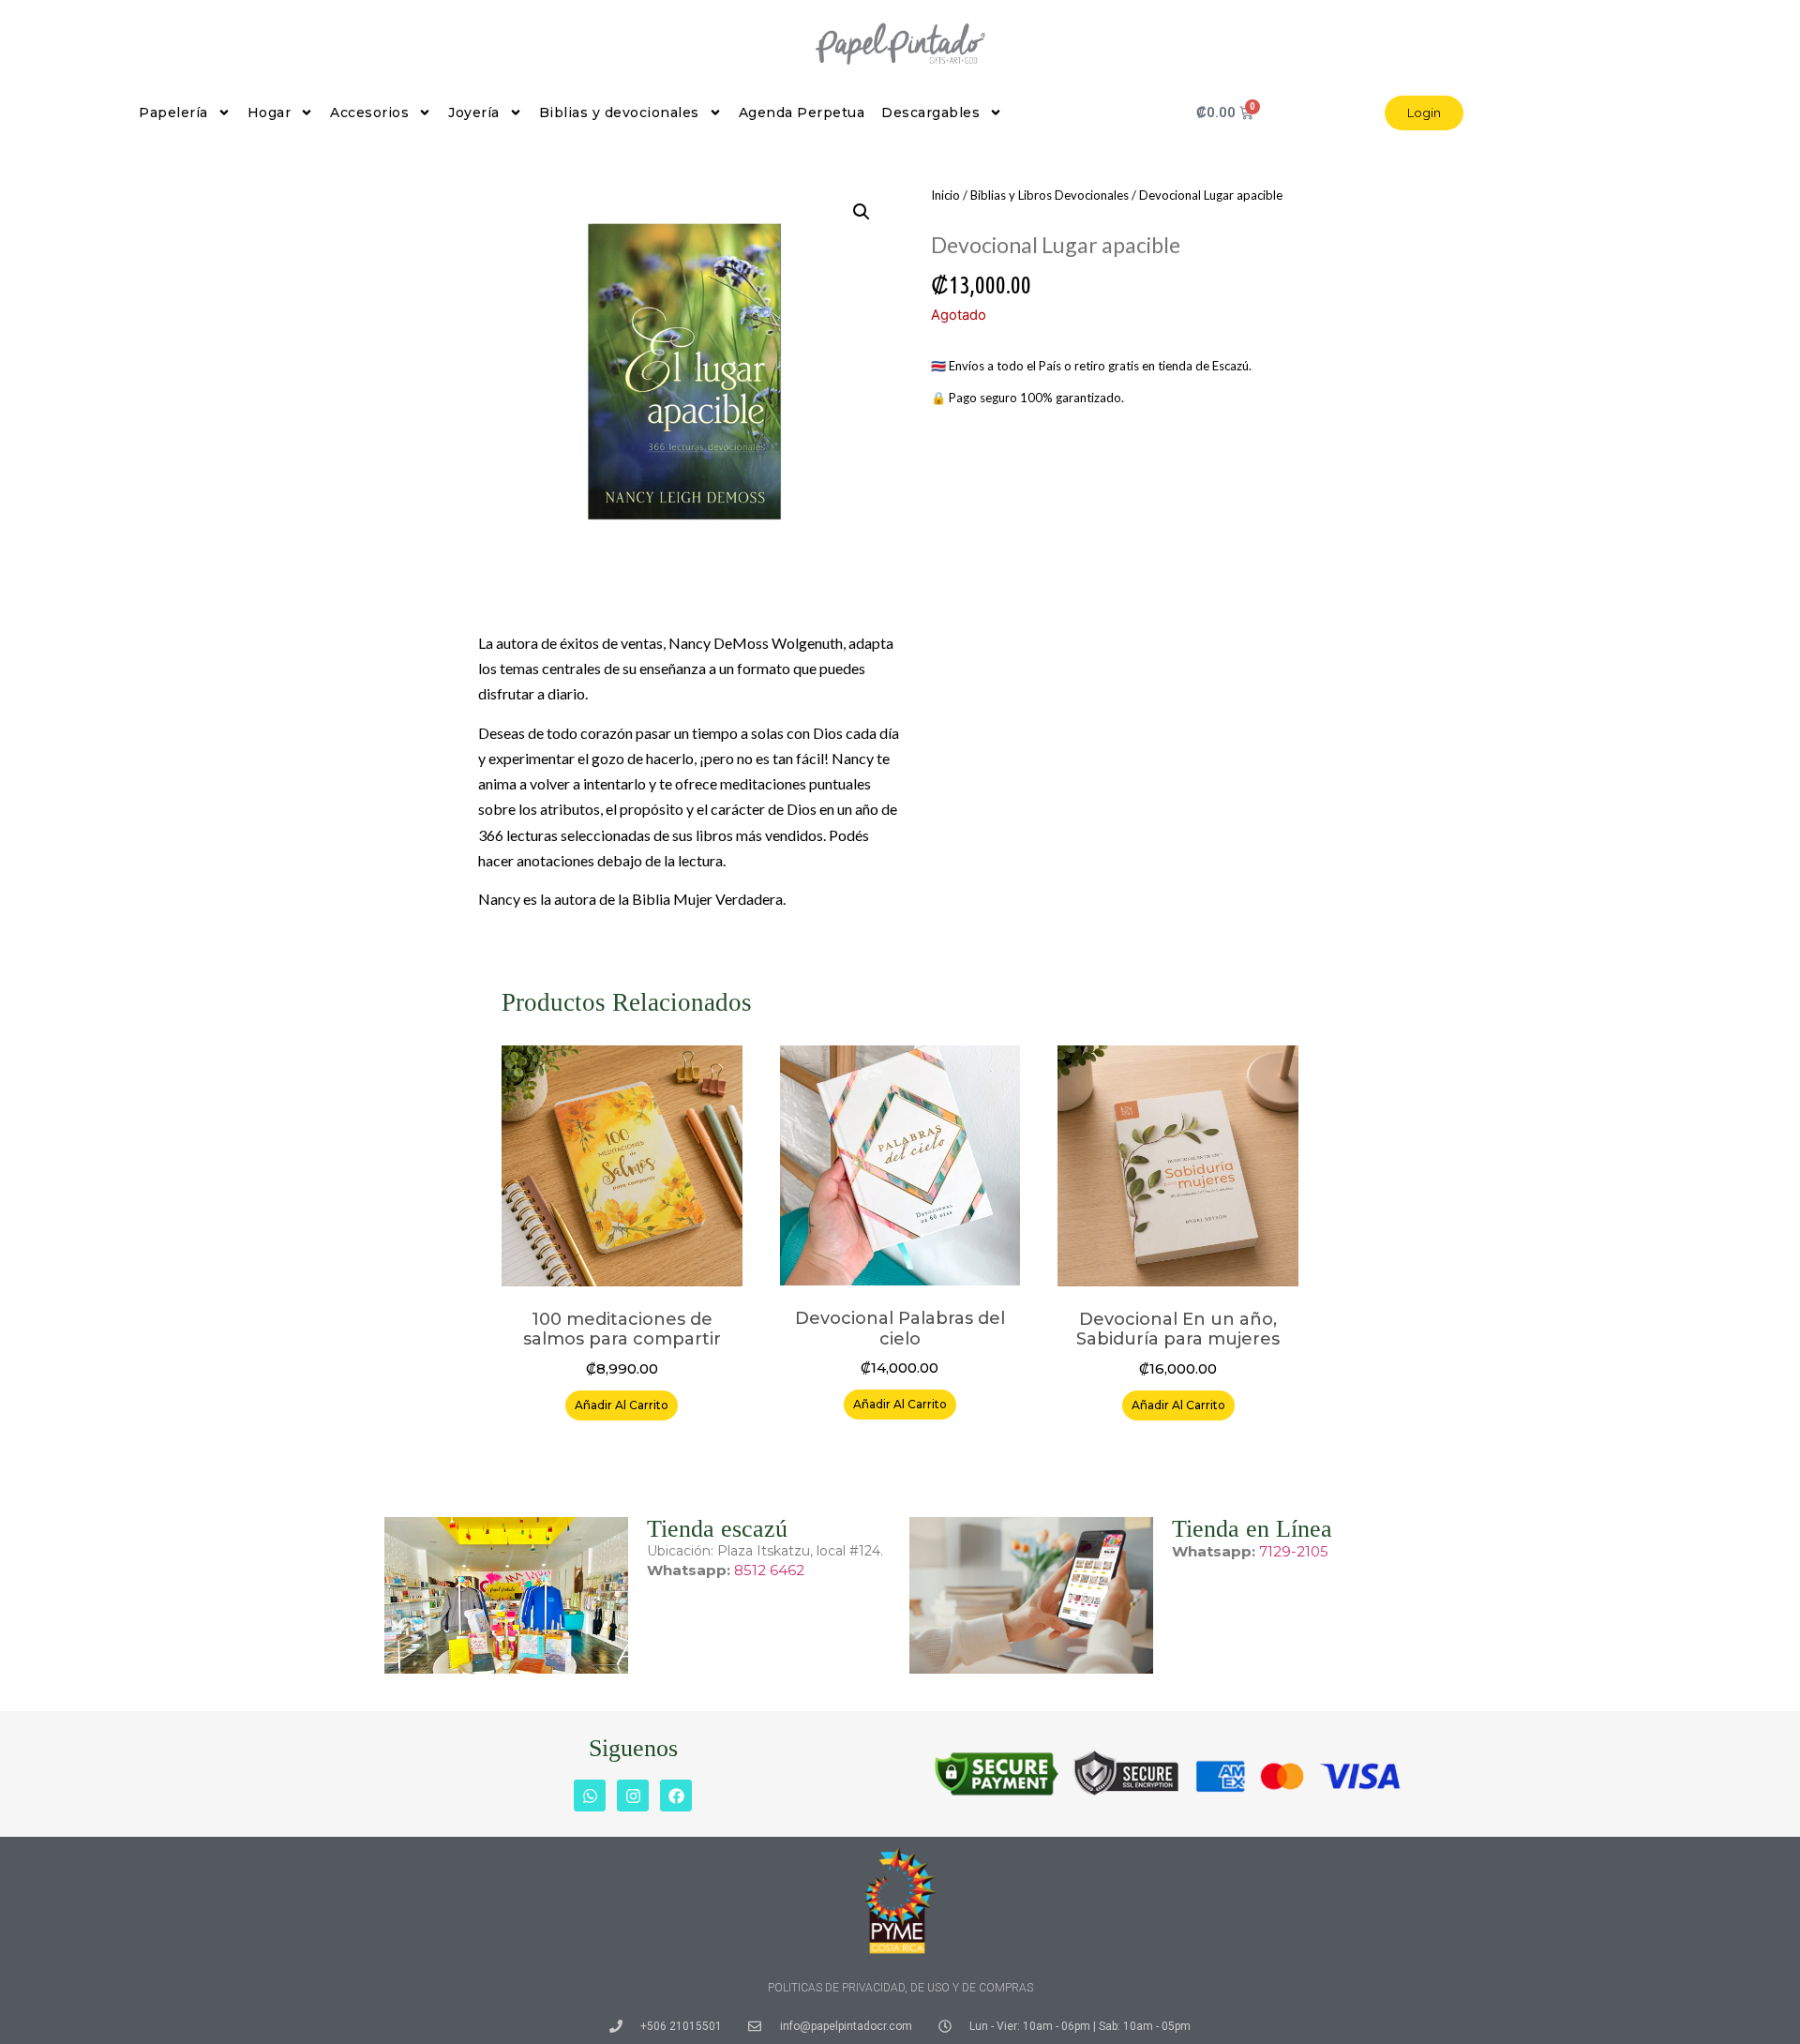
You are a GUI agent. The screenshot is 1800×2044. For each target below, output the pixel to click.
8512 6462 (769, 1570)
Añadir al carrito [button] (622, 1405)
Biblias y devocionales (619, 113)
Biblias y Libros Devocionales (1050, 195)
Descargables (930, 113)
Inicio (945, 195)
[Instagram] (633, 1796)
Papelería (173, 113)
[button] (862, 212)
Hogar (270, 113)
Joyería (474, 113)
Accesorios (369, 113)
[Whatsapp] (590, 1796)
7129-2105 (1294, 1551)
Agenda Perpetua (802, 113)
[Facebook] (676, 1796)
